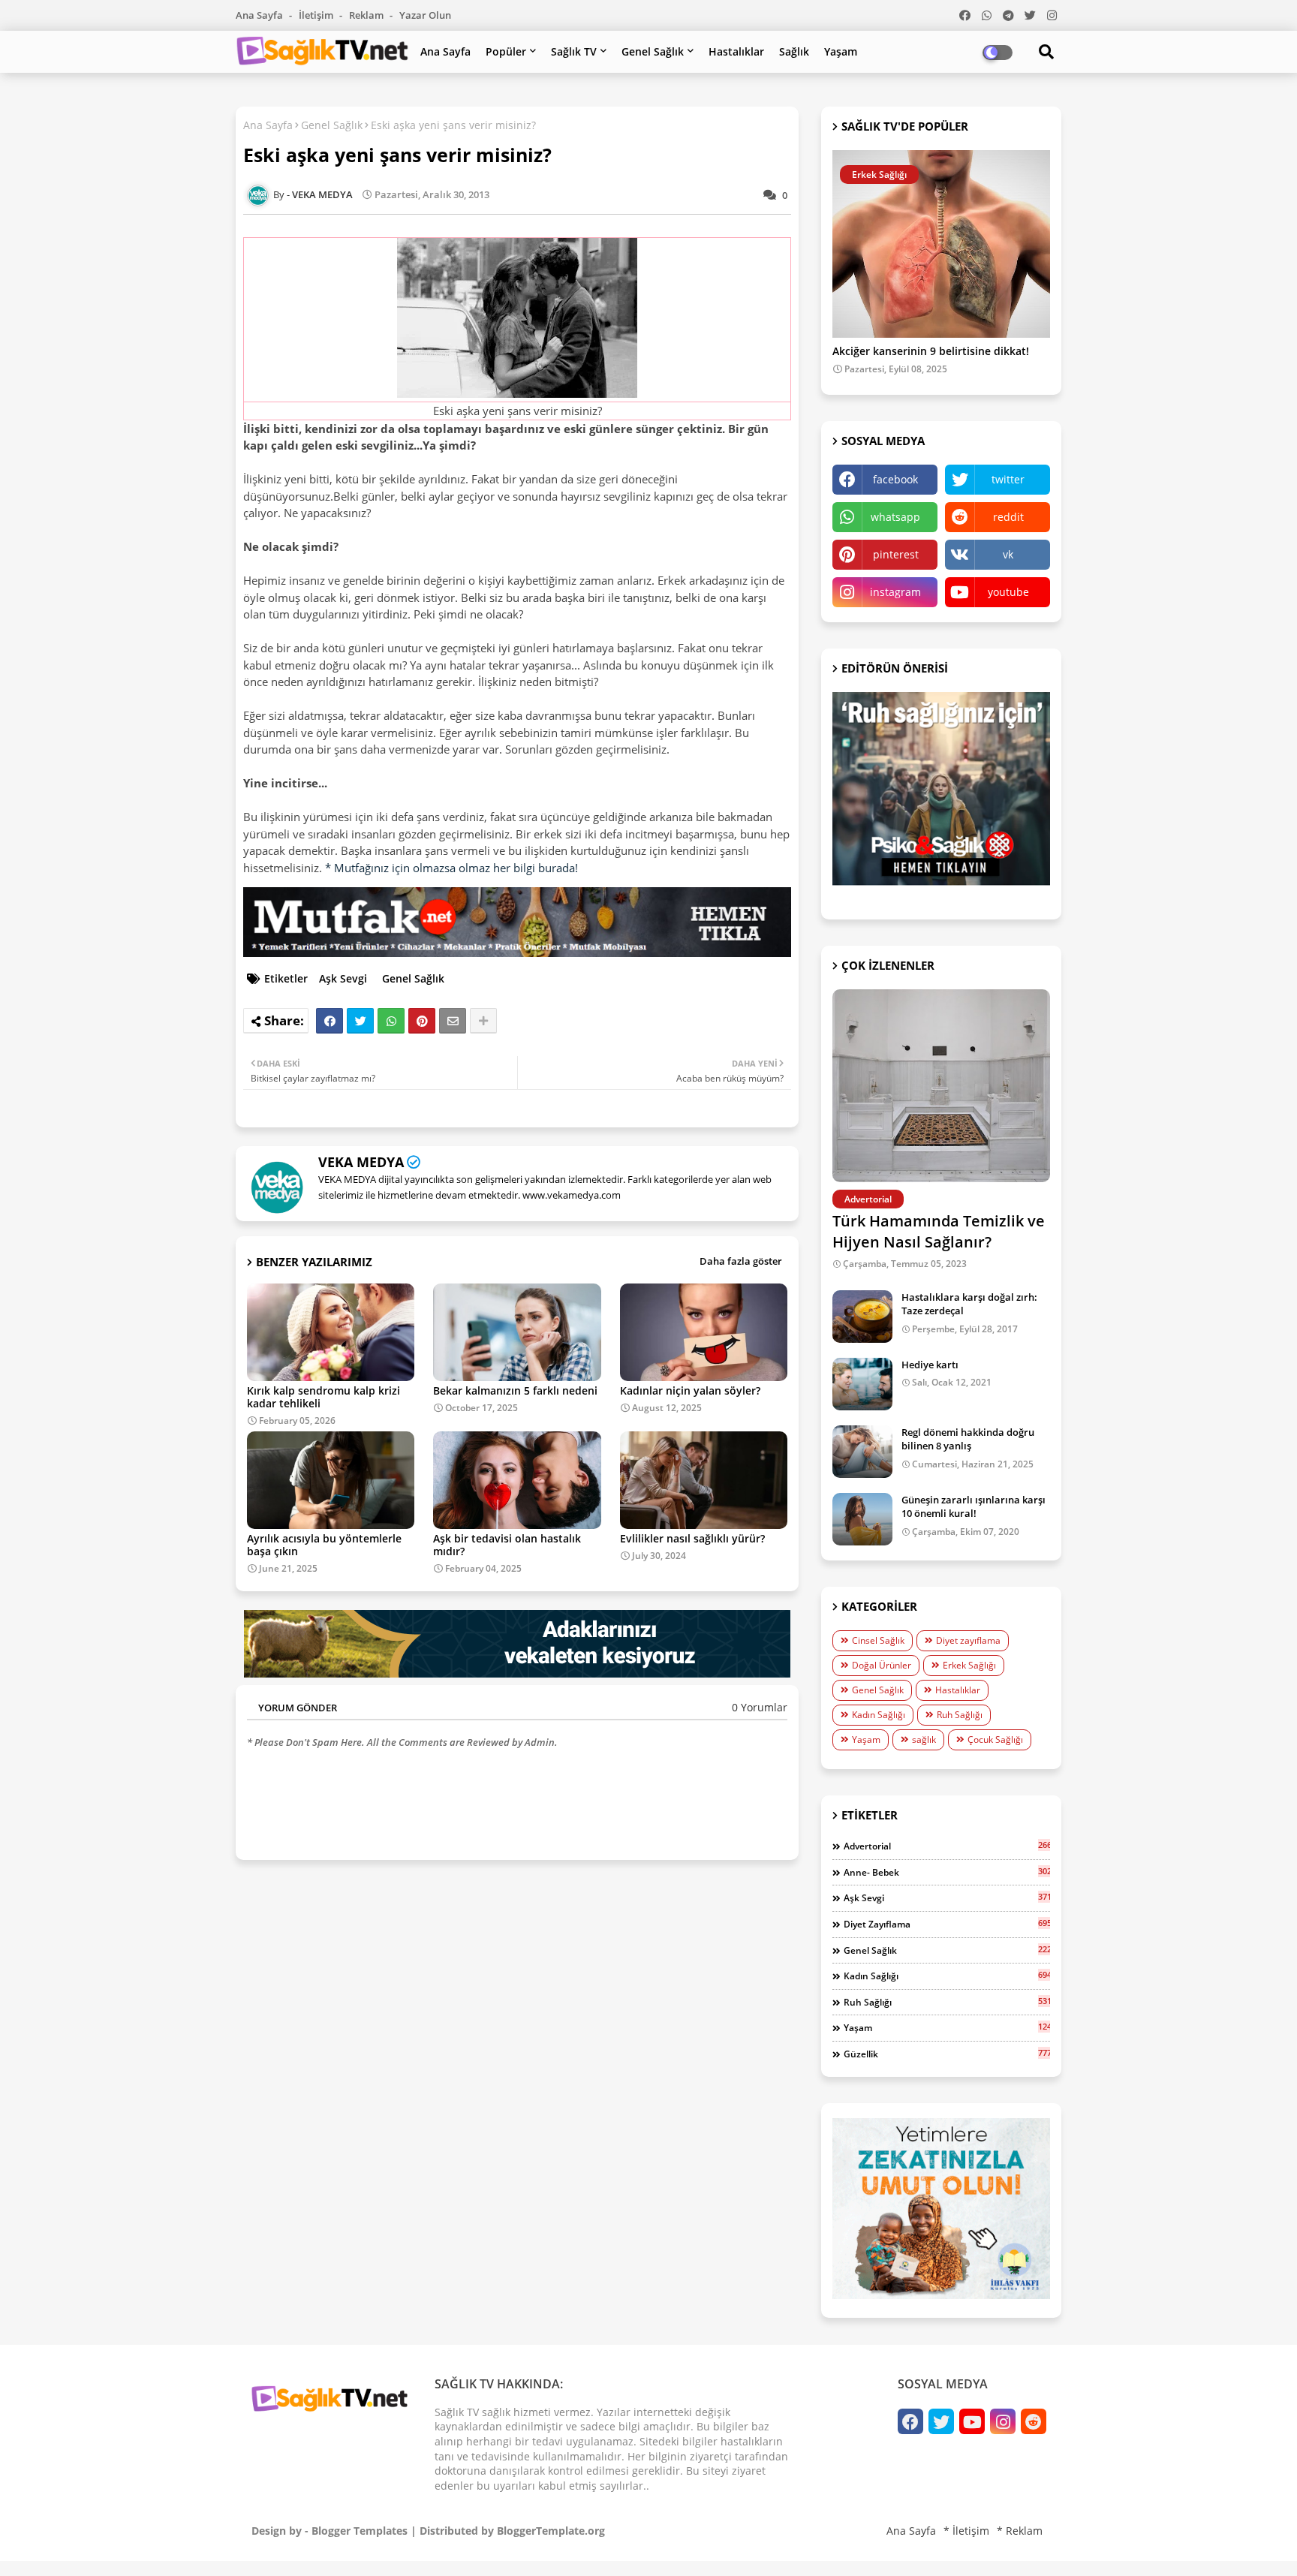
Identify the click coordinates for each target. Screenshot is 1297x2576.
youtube (1008, 592)
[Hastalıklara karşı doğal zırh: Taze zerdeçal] (862, 1317)
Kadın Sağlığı (879, 1715)
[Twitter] (360, 1021)
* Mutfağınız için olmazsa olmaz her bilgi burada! (451, 868)
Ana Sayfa (260, 15)
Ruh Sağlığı (960, 1715)
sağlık (924, 1739)
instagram (895, 592)
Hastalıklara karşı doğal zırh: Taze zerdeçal (969, 1304)
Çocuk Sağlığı (995, 1739)
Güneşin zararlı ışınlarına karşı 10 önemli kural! (974, 1506)
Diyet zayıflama (968, 1640)
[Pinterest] (422, 1021)
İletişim (317, 15)
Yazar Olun (425, 15)
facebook (895, 479)
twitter (1008, 479)
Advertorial (947, 1846)
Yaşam (841, 51)
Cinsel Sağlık (878, 1640)
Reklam (367, 15)
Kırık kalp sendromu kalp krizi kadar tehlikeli (323, 1397)
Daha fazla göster (741, 1261)
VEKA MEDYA (361, 1162)
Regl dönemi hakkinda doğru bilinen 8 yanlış (968, 1439)
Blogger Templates (360, 2531)
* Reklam (1020, 2531)
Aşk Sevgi (343, 978)
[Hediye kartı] (862, 1384)
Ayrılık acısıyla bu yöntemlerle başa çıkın (324, 1545)
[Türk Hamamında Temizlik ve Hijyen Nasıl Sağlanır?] (941, 1086)
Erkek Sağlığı (969, 1665)
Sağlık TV (574, 51)
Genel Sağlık (653, 51)
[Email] (453, 1021)
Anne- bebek (947, 1872)
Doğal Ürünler (882, 1665)
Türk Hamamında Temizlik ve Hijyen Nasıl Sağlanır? (939, 1231)
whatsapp (895, 517)
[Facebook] (330, 1021)
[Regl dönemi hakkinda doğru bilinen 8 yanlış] (862, 1452)
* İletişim (966, 2531)
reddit (1008, 517)
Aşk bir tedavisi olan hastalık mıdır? (507, 1545)
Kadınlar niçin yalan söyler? (690, 1390)
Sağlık (794, 51)
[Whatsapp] (391, 1021)
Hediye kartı (930, 1365)
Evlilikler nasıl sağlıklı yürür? (692, 1538)
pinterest (896, 554)
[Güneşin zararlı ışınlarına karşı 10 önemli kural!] (862, 1519)
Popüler (506, 51)
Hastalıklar (736, 51)
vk (1008, 554)
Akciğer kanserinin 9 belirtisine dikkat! (931, 352)
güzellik (947, 2054)
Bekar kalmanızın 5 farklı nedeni (515, 1390)
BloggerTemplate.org (551, 2531)
